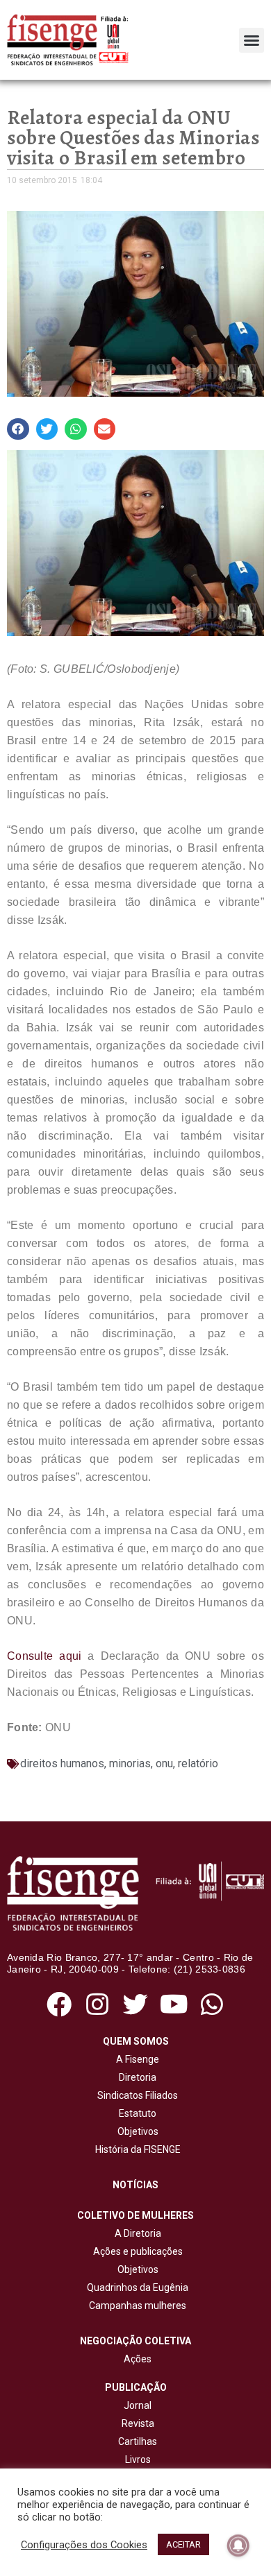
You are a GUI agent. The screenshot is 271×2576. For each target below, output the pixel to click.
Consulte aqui (44, 1656)
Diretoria (135, 2077)
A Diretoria (136, 2233)
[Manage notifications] (238, 2545)
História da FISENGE (136, 2149)
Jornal (138, 2405)
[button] (252, 40)
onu (164, 1763)
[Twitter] (135, 2004)
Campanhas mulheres (135, 2305)
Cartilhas (138, 2441)
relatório (198, 1763)
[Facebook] (59, 2004)
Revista (138, 2423)
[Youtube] (174, 2004)
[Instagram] (97, 2004)
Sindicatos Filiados (135, 2095)
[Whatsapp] (212, 2004)
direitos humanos (62, 1763)
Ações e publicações (136, 2251)
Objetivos (136, 2131)
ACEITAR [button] (183, 2544)
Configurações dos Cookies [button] (84, 2545)
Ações (135, 2359)
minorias (130, 1763)
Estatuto (135, 2113)
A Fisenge (135, 2059)
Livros (138, 2459)
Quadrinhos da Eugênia (135, 2287)
